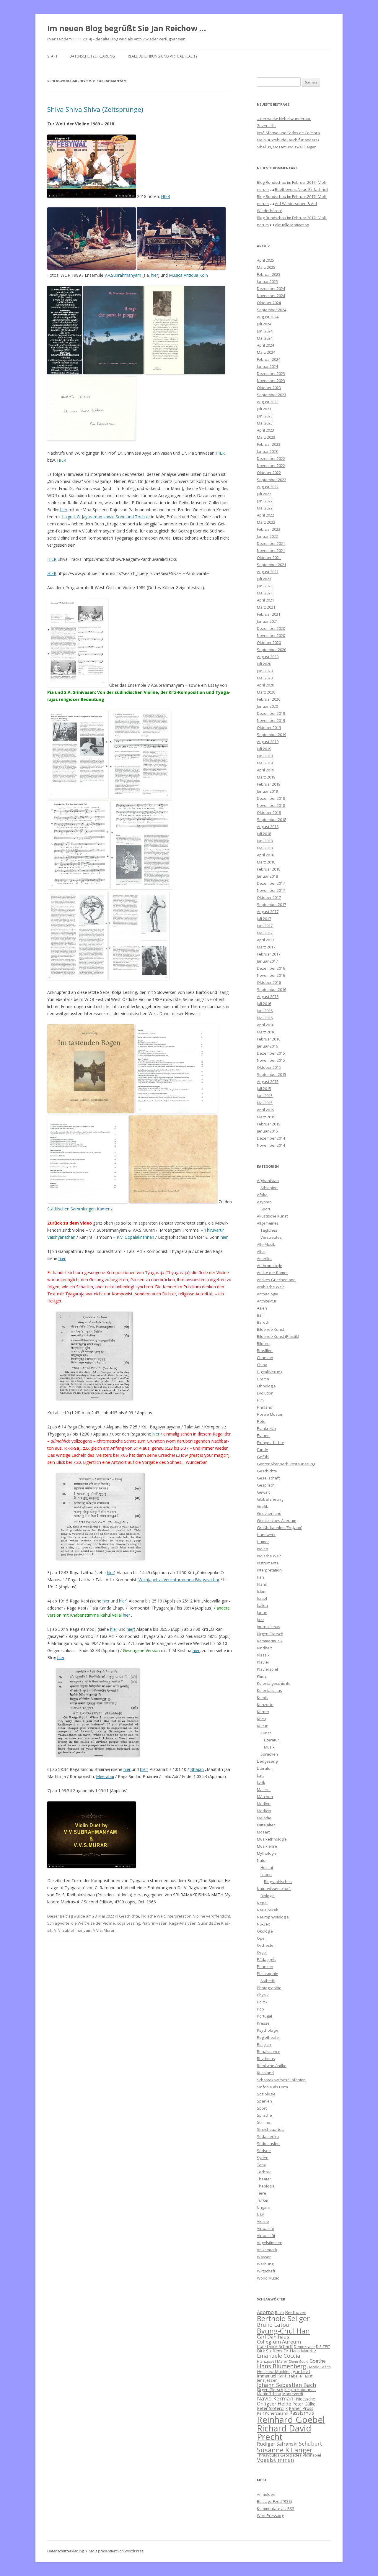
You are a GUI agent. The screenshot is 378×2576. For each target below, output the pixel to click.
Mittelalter (266, 1825)
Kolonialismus (269, 1690)
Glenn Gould (298, 2362)
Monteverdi (293, 2394)
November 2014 (271, 1145)
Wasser (264, 2257)
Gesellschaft (268, 1478)
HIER (166, 196)
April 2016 (265, 1025)
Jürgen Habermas (300, 2390)
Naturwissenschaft (274, 1889)
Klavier (263, 1662)
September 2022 (272, 480)
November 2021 (271, 550)
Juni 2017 (265, 926)
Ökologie (265, 1931)
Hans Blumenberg (282, 2366)
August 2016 (268, 997)
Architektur (267, 1301)
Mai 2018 (265, 848)
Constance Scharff (275, 2346)
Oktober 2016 (269, 982)
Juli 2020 (264, 664)
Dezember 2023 (271, 373)
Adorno (265, 2312)
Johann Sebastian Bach (286, 2385)
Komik (262, 1697)
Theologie (266, 2186)
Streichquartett (270, 2129)
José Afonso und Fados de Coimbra (288, 133)
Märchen (265, 1797)
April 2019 (265, 770)
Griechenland (269, 1513)
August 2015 (268, 1081)
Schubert (311, 2443)
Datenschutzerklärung (92, 56)
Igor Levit (301, 2371)
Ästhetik (268, 1981)
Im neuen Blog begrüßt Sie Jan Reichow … (127, 28)
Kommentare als (276, 2508)
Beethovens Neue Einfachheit (302, 189)
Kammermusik (270, 1641)
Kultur (262, 1726)
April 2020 (265, 685)
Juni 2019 (265, 756)
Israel (262, 1598)
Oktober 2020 (269, 643)
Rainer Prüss (301, 2408)
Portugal (264, 2016)
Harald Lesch (319, 2367)
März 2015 (266, 1117)
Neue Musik (268, 1910)
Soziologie (266, 2094)
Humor (263, 1542)
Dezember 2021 (271, 543)
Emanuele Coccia (279, 2355)
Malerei (264, 1790)
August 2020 (268, 657)
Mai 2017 (265, 933)
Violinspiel (312, 2455)
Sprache (264, 2115)
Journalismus (269, 1627)
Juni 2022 (265, 501)
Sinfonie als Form (272, 2087)
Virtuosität (266, 2236)
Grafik (263, 1506)
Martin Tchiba (269, 2394)
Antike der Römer (272, 1273)
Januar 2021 (267, 621)
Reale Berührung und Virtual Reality (163, 56)
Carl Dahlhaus (273, 2337)
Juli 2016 (264, 1004)
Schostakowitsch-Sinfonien (281, 2080)
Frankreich (266, 1428)
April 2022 (265, 515)
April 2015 (265, 1110)
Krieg (261, 1719)
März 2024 (266, 352)
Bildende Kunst (271, 1329)
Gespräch (266, 1485)
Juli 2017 (264, 919)
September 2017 (272, 904)
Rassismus (302, 2413)
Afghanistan (268, 1181)
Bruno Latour (274, 2325)
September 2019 (272, 735)
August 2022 (268, 487)
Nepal (262, 1903)
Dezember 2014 (271, 1138)
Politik (262, 2002)
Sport (265, 1209)
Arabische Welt (270, 1287)
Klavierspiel (267, 1669)
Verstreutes (271, 1237)
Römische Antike (272, 2066)
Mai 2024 (265, 338)
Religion (264, 2044)
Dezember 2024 (271, 289)
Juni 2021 (265, 586)
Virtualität (265, 2228)
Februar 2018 (269, 869)
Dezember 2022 (271, 458)
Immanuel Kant (272, 2376)
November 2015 (271, 1060)
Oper (261, 1938)
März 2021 (266, 607)
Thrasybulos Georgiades (279, 2455)
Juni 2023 (265, 416)
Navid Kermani (276, 2398)
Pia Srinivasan (155, 1923)
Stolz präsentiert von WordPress (116, 2551)
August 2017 (268, 912)
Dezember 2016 (271, 968)
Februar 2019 (269, 784)
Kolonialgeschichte (274, 1683)
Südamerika (268, 2136)
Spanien (264, 2101)
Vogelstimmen (270, 2243)
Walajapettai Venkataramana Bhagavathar (179, 1580)
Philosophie (268, 1974)
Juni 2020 (265, 671)
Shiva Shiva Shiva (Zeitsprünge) (95, 109)
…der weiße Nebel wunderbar (284, 119)
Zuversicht (266, 126)
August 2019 (268, 742)
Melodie (264, 1818)
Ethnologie (266, 1386)
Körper (263, 1712)
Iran (260, 1577)
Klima (262, 1676)
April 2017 (265, 940)
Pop (260, 2009)
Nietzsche (306, 2399)
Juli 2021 (264, 579)
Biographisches (278, 1882)
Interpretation (179, 1916)
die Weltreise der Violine (93, 1923)
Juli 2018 (264, 834)
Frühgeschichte (271, 1443)
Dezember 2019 (271, 713)
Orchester (266, 1945)
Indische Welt (153, 1916)
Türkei (263, 2200)
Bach (279, 2313)
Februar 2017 (269, 954)
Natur (262, 1860)
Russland (265, 2073)
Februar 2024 (269, 359)
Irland (262, 1584)
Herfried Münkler (274, 2371)
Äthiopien (269, 1188)
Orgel (262, 1952)
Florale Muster (270, 1414)
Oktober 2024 (269, 303)
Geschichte (129, 1916)
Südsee (264, 2151)
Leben (266, 1874)
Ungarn (264, 2207)
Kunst (266, 1733)
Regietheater (269, 2037)
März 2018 (266, 862)
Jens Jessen (267, 2380)
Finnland (265, 1407)
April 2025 (265, 260)
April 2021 (265, 600)
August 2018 (268, 827)
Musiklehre (267, 1846)
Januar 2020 (267, 706)
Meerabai (105, 1776)
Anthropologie (270, 1266)
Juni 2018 (265, 841)
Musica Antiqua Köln (188, 275)
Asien (262, 1308)
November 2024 (271, 296)
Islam (262, 1591)
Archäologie (268, 1294)
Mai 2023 (265, 423)
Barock (263, 1322)
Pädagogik (266, 1959)
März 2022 (266, 522)
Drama (263, 1379)
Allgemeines (268, 1223)
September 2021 (272, 565)
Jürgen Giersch (270, 1634)
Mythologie (267, 1853)
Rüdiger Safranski (277, 2444)
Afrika (262, 1195)
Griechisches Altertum (277, 1520)
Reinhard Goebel (291, 2420)
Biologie (268, 1896)
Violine (199, 1916)
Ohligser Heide (274, 2404)
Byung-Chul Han (283, 2331)
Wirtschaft (266, 2271)
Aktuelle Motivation (292, 225)
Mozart (263, 1832)
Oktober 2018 (269, 812)
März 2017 (266, 947)
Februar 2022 (269, 529)
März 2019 (266, 777)
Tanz (261, 2165)
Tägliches (269, 1230)
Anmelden (266, 2494)
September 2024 (272, 310)
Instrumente (268, 1563)
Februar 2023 (269, 444)
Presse (263, 2023)
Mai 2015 (265, 1103)
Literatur (272, 1740)
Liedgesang (267, 1761)
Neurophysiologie (273, 1917)
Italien (262, 1605)
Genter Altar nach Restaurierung (286, 1464)
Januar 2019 (267, 791)
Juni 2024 (265, 331)
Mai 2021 (265, 593)
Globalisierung (270, 1499)
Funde (263, 1450)
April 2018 (265, 855)
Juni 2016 (265, 1011)
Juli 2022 (264, 494)
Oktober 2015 (269, 1067)
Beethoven (296, 2312)
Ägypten (264, 1202)
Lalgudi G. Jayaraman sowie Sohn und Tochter (106, 517)
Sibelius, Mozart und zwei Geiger (286, 147)
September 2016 (272, 989)
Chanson (265, 1358)
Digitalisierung (270, 1372)
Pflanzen (265, 1967)
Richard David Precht (284, 2432)
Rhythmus (266, 2059)
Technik (264, 2172)
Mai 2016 (265, 1018)
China (262, 1365)
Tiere (261, 2193)
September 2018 (272, 820)
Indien (263, 1549)
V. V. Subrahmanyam (73, 1930)
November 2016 (271, 975)
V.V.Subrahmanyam (123, 275)
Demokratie (304, 2346)
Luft (260, 1775)
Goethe (318, 2361)
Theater (264, 2179)
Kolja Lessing (128, 1923)
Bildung (264, 1343)
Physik (263, 1995)
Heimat (267, 1867)
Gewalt (263, 1492)
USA (261, 2214)
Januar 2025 (267, 281)
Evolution (265, 1393)
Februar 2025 (269, 274)
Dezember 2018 (271, 798)
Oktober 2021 (269, 558)
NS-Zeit (263, 1924)
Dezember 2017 (271, 883)
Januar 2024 (267, 366)
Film (260, 1400)
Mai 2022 (265, 508)
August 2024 (268, 317)
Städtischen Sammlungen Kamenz (80, 1209)
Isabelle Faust (300, 2376)
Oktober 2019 (269, 727)
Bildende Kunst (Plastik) (278, 1336)
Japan (262, 1613)
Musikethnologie (272, 1839)
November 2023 (271, 381)
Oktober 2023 (269, 388)
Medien (264, 1804)
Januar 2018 (267, 876)
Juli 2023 (264, 409)
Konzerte (265, 1705)
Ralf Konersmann (273, 2413)
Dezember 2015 (271, 1053)
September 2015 (272, 1074)
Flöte (261, 1421)
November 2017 (271, 890)
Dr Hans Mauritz (300, 2351)
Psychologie (268, 2030)
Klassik (263, 1655)
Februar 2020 (269, 699)
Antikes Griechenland (276, 1280)
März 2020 (266, 692)
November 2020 (271, 635)
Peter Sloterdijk (272, 2408)
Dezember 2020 (271, 628)
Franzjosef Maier (272, 2361)
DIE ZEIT (323, 2346)
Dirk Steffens (270, 2351)
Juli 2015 (264, 1089)
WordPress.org (270, 2516)
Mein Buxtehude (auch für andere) (288, 140)
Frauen (263, 1436)
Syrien (263, 2158)
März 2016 (266, 1032)
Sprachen (269, 1754)
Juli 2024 (264, 324)
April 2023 (265, 430)
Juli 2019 (264, 749)
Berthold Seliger (283, 2318)
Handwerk (266, 1535)
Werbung (265, 2264)
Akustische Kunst (272, 1216)
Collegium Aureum (279, 2342)
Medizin (264, 1811)
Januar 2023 (267, 451)
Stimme (264, 2122)
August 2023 (268, 402)
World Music (268, 2278)
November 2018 (271, 805)
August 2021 (268, 572)
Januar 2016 (267, 1046)
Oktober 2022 (269, 473)
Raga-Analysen (183, 1923)
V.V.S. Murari (104, 1930)
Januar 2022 (267, 536)
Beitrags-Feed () (274, 2501)
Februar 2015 (269, 1124)
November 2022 (271, 466)
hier (154, 275)
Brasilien (265, 1351)
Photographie (269, 1988)
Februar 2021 (269, 614)
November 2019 (271, 720)
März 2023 (266, 437)
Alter (261, 1251)
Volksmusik (267, 2250)
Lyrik (261, 1782)
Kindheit (264, 1648)
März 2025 (266, 267)
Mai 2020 (265, 678)
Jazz (261, 1620)
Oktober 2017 (269, 897)
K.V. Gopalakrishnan (135, 1237)
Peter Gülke (304, 2404)
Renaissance (269, 2051)
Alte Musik (266, 1244)
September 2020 (272, 650)
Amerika (264, 1258)
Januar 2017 (267, 961)
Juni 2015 (265, 1096)
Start (52, 56)
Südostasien (268, 2144)
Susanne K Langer (285, 2450)
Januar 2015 (267, 1131)
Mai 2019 (265, 763)
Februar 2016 (269, 1039)
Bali (260, 1315)
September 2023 (272, 395)
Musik (269, 1747)
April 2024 (265, 345)
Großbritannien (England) (280, 1528)
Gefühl (263, 1457)
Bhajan (197, 1769)
